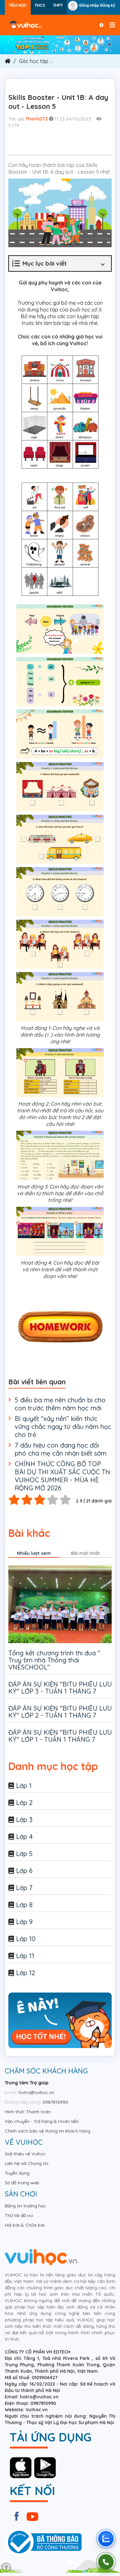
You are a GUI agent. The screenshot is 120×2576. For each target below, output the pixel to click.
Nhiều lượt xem (34, 1553)
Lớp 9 (24, 1922)
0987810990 (55, 2102)
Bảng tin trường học (25, 2206)
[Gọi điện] (106, 2562)
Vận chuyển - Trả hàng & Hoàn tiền (42, 2121)
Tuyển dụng (17, 2173)
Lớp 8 (24, 1905)
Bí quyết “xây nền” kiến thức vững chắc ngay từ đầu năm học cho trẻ (63, 1427)
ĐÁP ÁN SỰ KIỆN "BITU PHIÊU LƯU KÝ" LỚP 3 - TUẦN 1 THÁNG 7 (60, 1688)
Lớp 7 (24, 1888)
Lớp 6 (24, 1871)
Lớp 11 (25, 1956)
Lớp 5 (24, 1854)
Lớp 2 (24, 1803)
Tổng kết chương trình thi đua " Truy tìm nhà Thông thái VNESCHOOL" (54, 1660)
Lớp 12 (26, 1973)
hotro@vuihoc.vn (36, 2092)
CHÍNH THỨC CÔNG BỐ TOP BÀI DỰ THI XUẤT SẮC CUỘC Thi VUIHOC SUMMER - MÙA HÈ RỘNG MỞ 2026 (63, 1476)
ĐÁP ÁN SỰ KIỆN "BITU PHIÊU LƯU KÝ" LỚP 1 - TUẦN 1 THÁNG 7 (60, 1736)
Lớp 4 (24, 1837)
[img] (60, 44)
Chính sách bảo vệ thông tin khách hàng (48, 2131)
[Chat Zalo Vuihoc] (106, 2539)
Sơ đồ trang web (22, 2183)
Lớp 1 (24, 1786)
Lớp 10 (26, 1939)
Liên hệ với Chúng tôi (27, 2163)
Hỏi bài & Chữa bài (25, 2225)
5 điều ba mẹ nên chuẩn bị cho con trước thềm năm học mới (60, 1404)
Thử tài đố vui (19, 2215)
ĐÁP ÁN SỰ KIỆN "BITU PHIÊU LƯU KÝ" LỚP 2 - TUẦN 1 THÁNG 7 (60, 1712)
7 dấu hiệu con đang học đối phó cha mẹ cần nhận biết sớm (61, 1449)
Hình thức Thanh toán (28, 2112)
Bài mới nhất (85, 1553)
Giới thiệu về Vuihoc (25, 2154)
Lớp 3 (24, 1820)
